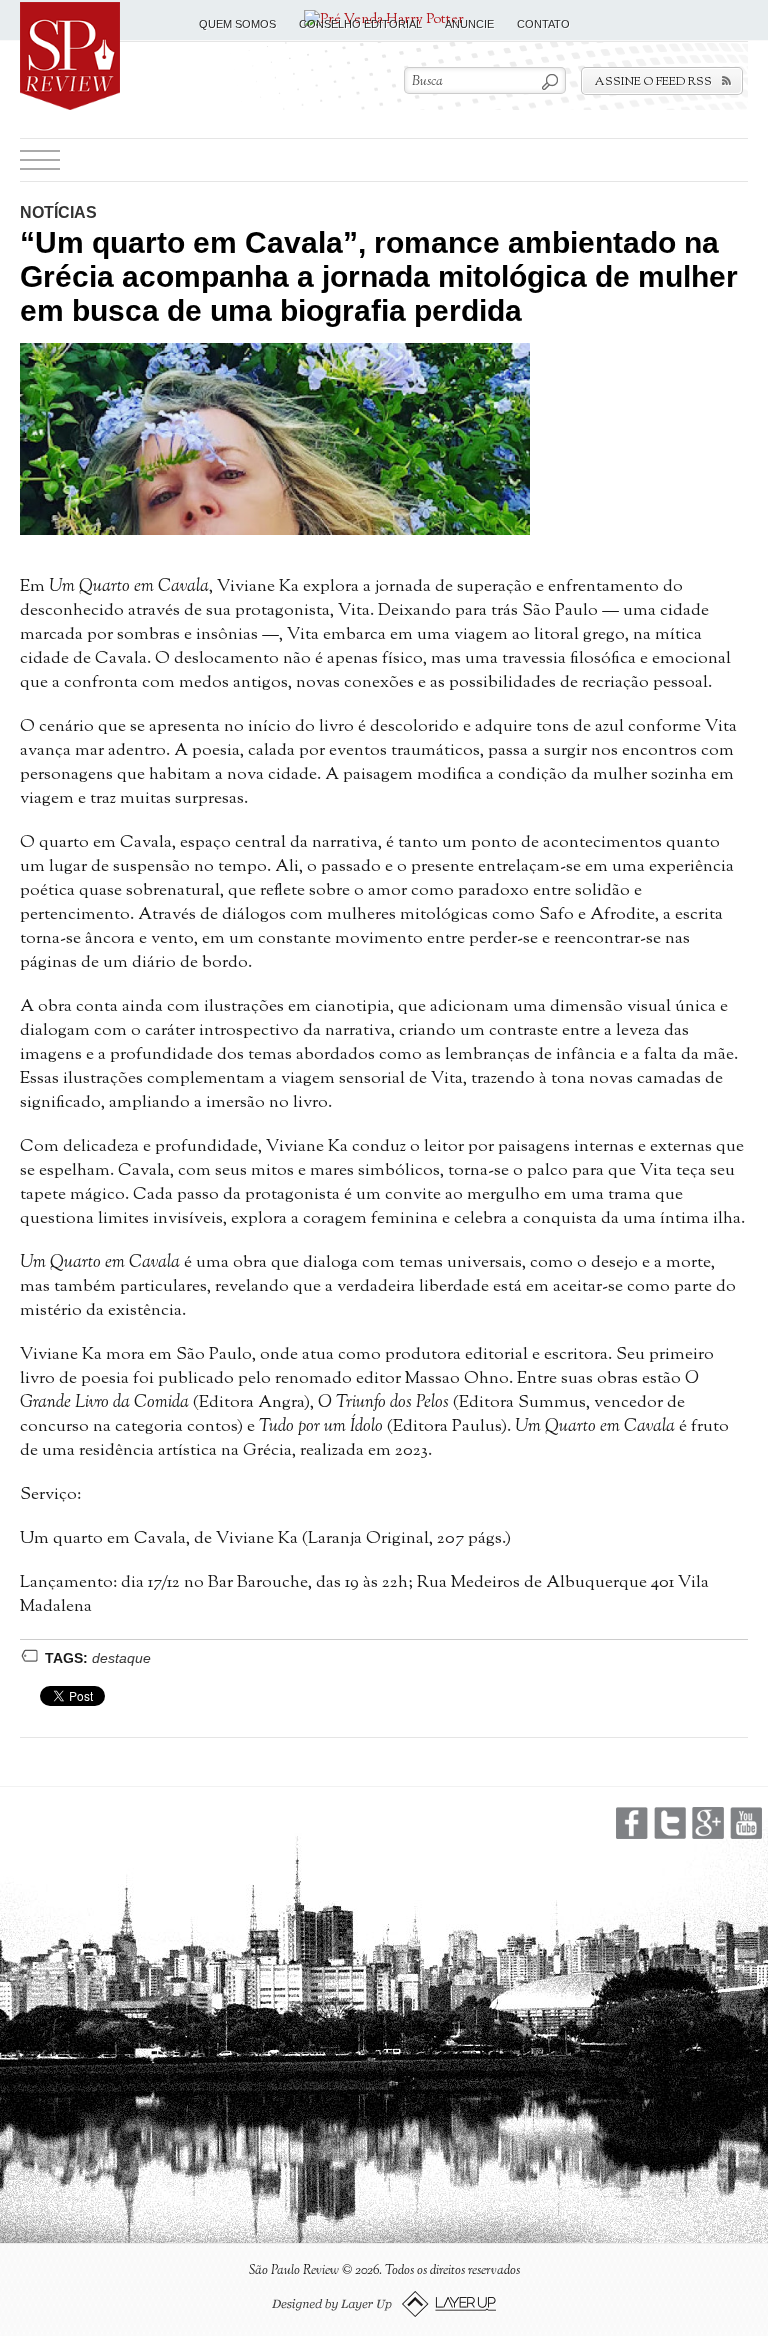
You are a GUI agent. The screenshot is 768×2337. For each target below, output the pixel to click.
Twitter (670, 1823)
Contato (543, 24)
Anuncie (469, 24)
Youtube (746, 1823)
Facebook (632, 1823)
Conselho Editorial (360, 24)
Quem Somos (237, 24)
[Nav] (40, 160)
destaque (121, 1658)
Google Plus (708, 1823)
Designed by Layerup (384, 2304)
